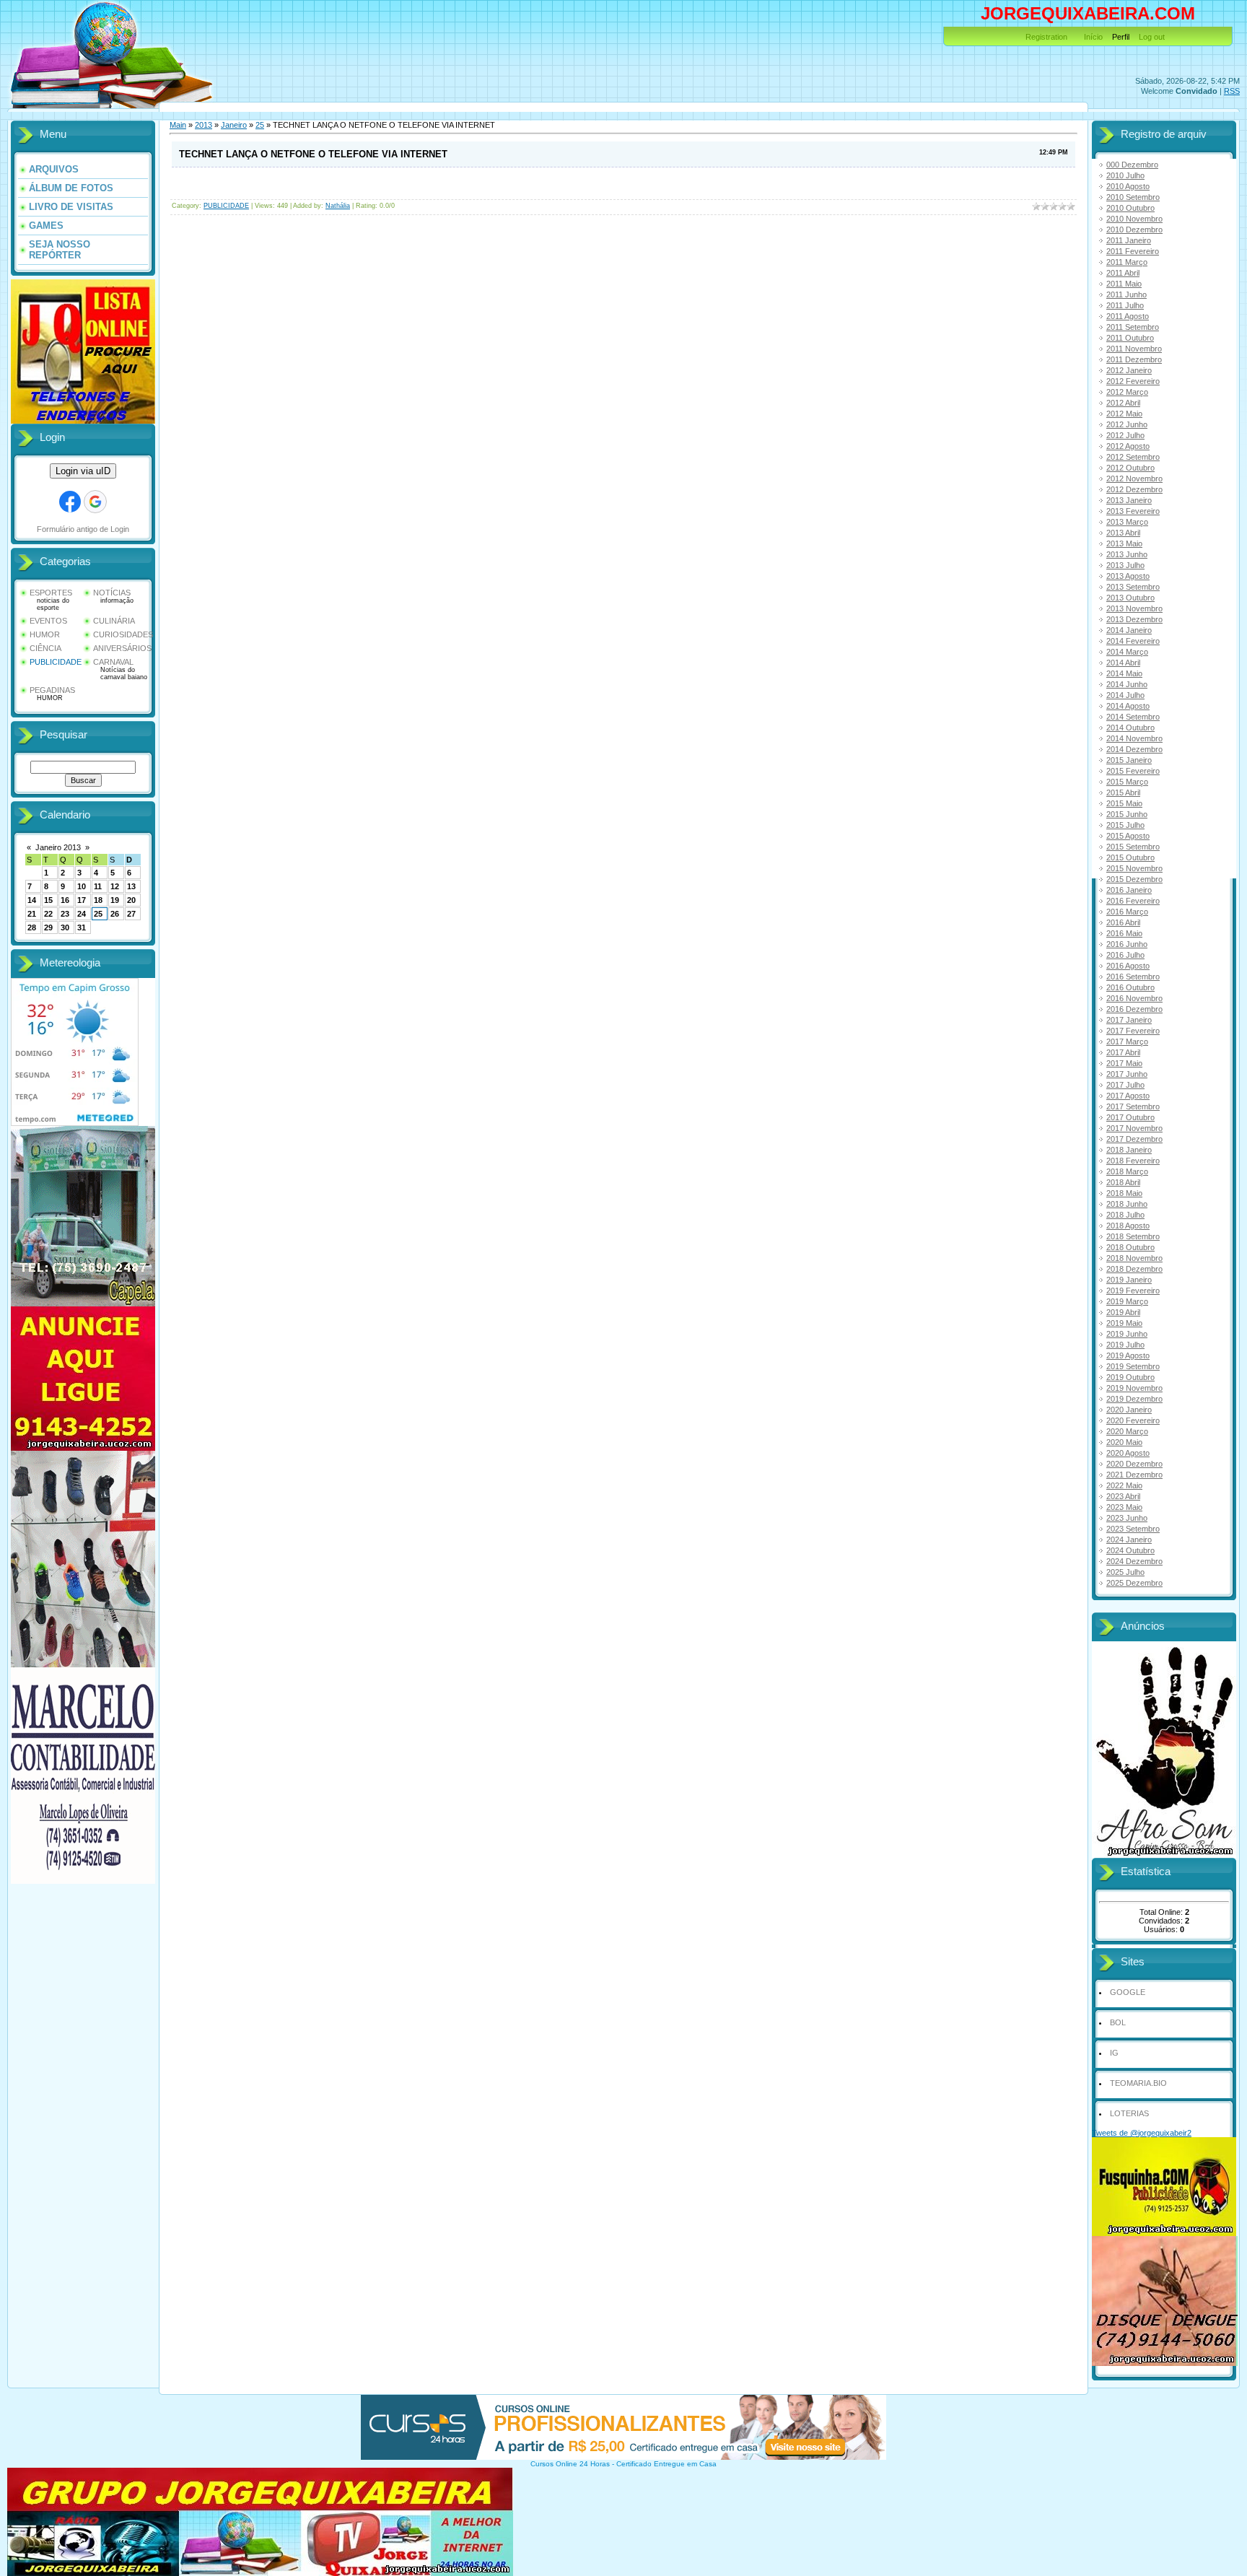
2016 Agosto (1128, 966)
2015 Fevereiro (1133, 771)
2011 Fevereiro (1133, 251)
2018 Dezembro (1134, 1269)
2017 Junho (1127, 1074)
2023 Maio (1124, 1507)
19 (115, 900)
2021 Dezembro (1134, 1475)
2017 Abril (1123, 1052)
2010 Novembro (1134, 219)
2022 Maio (1124, 1485)
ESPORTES (51, 593)
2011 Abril (1123, 273)
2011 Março (1127, 262)
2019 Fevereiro (1133, 1291)
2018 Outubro (1130, 1247)
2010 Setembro (1133, 197)
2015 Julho (1125, 825)
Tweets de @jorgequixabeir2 (1142, 2133)
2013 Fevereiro (1133, 511)
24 (82, 914)
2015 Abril (1123, 793)
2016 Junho (1127, 944)
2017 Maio (1124, 1063)
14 (32, 900)
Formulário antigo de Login (83, 529)
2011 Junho (1126, 294)
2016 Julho (1125, 955)
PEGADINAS (52, 690)
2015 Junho (1127, 814)
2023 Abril (1123, 1496)
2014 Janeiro (1129, 630)
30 (65, 927)
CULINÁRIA (114, 621)
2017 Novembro (1134, 1128)
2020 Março (1127, 1431)
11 (98, 886)
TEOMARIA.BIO (1138, 2083)
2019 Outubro (1130, 1377)
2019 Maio (1124, 1323)
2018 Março (1127, 1171)
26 (115, 914)
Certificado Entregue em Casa (666, 2464)
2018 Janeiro (1129, 1150)
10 (82, 886)
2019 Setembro (1133, 1366)
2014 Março (1127, 652)
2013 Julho (1125, 565)
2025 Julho (1125, 1572)
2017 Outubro (1130, 1117)
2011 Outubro (1130, 338)
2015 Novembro (1134, 868)
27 (131, 914)
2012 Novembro (1134, 479)
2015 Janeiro (1129, 760)
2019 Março (1127, 1301)
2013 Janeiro (1129, 500)
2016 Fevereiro (1133, 901)
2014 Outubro (1130, 728)
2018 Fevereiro (1133, 1161)
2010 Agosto (1128, 186)
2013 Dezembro (1134, 619)
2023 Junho (1127, 1518)
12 (115, 886)
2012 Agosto (1128, 446)
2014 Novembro (1134, 738)
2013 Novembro (1134, 608)
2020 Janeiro (1129, 1410)
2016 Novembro (1134, 998)
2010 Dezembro (1134, 230)
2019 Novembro (1134, 1388)
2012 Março (1127, 392)
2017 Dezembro (1134, 1139)
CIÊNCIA (45, 648)
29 (48, 927)
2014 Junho (1127, 684)
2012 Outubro (1130, 468)
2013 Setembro (1133, 587)
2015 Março (1127, 782)
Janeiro (234, 125)
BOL (1118, 2022)
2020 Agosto (1128, 1453)
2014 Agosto (1128, 706)
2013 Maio (1124, 543)
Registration (1046, 37)
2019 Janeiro (1129, 1280)
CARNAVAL (113, 662)
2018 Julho (1125, 1215)
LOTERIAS (1129, 2113)
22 (48, 914)
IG (1114, 2053)
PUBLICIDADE (56, 662)
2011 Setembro (1133, 327)
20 (131, 900)
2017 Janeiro (1129, 1020)
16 (65, 900)
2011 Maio (1124, 284)
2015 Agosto (1128, 836)
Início (1093, 37)
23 (65, 914)
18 (98, 900)
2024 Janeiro (1129, 1540)
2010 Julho (1125, 175)
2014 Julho (1125, 695)
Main (178, 125)
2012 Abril (1123, 403)
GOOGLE (1128, 1992)
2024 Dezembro (1134, 1561)
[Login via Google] (95, 502)
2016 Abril (1123, 922)
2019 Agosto (1128, 1355)
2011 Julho (1125, 305)
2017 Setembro (1133, 1106)
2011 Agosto (1128, 316)
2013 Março (1127, 522)
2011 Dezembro (1134, 359)
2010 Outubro (1130, 208)
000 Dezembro (1132, 165)
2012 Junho (1127, 424)
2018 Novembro (1134, 1258)
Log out (1152, 37)
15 (48, 900)
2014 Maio (1124, 673)
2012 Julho (1125, 435)
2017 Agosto (1128, 1096)
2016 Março (1127, 912)
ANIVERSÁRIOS (122, 648)
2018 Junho (1127, 1204)
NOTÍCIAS (112, 593)
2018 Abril (1123, 1182)
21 (32, 914)
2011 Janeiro (1129, 240)
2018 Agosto (1128, 1226)
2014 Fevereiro (1133, 641)
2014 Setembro (1133, 717)
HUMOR (45, 634)
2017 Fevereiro (1133, 1031)
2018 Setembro (1133, 1236)
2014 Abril (1123, 663)
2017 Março (1127, 1042)
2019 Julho (1125, 1345)
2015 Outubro (1130, 857)
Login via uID (83, 471)
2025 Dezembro (1134, 1583)
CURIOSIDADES (123, 634)
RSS (1232, 91)
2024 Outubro (1130, 1550)
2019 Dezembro (1134, 1399)
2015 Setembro (1133, 847)
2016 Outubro (1130, 987)
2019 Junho (1127, 1334)
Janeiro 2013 (58, 847)
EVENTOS (48, 621)
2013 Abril (1123, 533)
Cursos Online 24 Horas (570, 2464)
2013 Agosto (1128, 576)
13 (131, 886)
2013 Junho (1127, 554)
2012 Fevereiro (1133, 381)
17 (82, 900)
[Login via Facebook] (70, 502)
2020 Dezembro (1134, 1464)
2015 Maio (1124, 803)
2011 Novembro (1134, 349)
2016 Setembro (1133, 977)
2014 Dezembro (1134, 749)
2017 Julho (1125, 1085)
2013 (204, 125)
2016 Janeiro (1129, 890)
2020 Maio (1124, 1442)
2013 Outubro (1130, 598)
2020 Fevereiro (1133, 1420)
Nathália (338, 206)
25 (98, 914)
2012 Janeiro (1129, 370)
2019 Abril (1123, 1312)
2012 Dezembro (1134, 489)
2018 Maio (1124, 1193)
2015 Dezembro (1134, 879)
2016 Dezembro (1134, 1009)
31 (82, 927)
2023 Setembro (1133, 1529)
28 (32, 927)
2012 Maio (1124, 414)
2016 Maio (1124, 933)
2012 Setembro (1133, 457)
